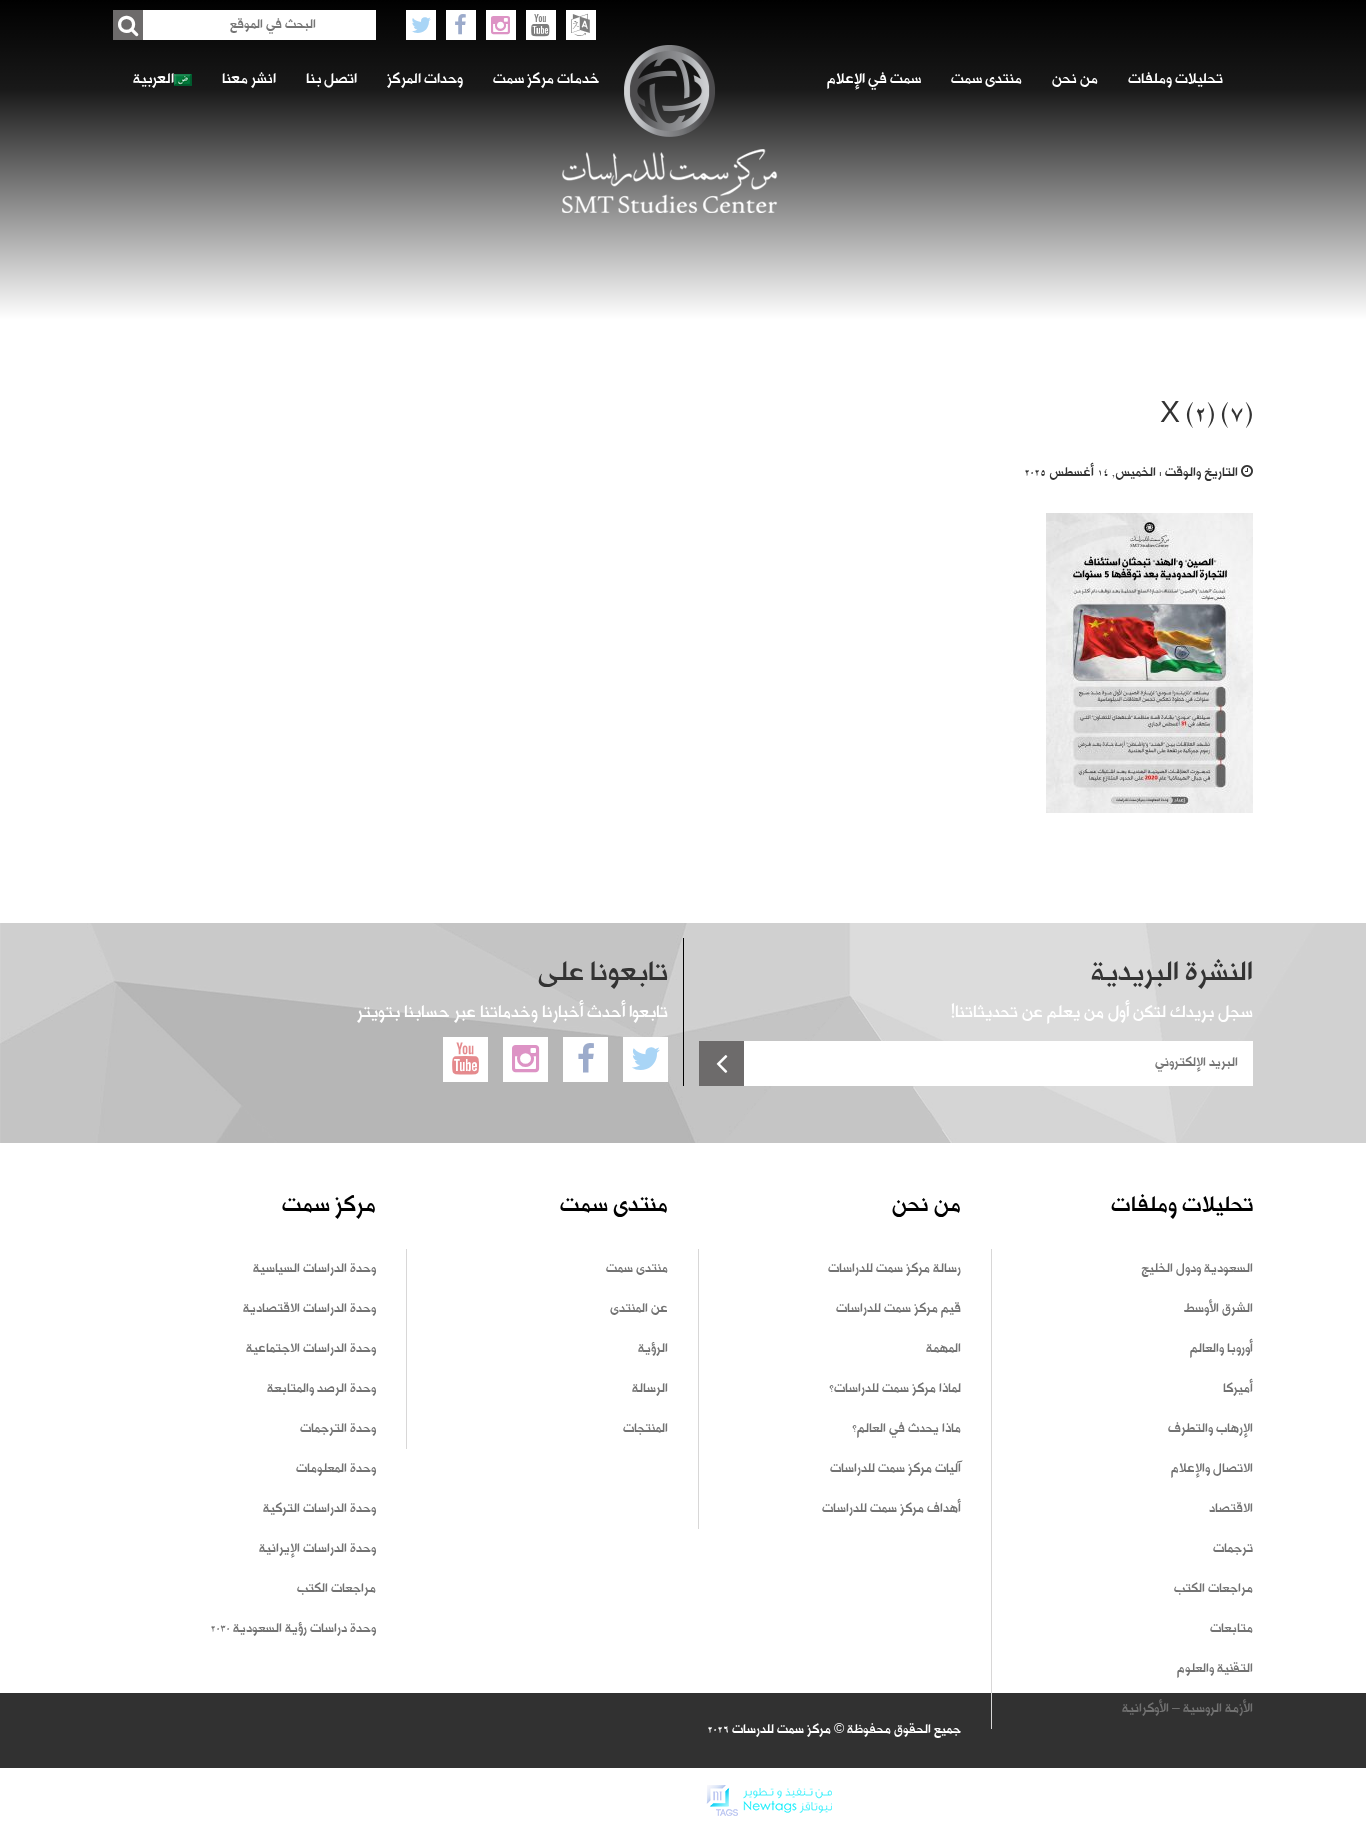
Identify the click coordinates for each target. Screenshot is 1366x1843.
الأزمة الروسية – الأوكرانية (1187, 1709)
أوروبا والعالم (1221, 1349)
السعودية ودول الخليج (1197, 1269)
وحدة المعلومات (336, 1469)
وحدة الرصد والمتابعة (321, 1389)
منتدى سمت (986, 80)
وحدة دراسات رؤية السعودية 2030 (293, 1629)
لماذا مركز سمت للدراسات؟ (895, 1389)
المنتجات (645, 1429)
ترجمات (1233, 1549)
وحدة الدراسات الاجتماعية (311, 1349)
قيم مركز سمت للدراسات (898, 1309)
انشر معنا (249, 80)
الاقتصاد (1231, 1509)
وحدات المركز (425, 80)
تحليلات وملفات (1175, 80)
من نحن (1075, 80)
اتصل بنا (331, 80)
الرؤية (653, 1349)
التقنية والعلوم (1215, 1669)
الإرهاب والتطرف (1210, 1429)
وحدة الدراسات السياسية (314, 1269)
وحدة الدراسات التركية (319, 1509)
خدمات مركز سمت (546, 80)
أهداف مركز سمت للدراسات (891, 1509)
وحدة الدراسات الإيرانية (317, 1549)
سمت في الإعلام (874, 80)
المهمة (943, 1349)
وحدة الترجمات (338, 1429)
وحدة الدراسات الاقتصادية (309, 1309)
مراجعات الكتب (1213, 1589)
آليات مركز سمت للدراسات (895, 1469)
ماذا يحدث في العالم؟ (906, 1429)
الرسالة (650, 1389)
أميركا (1238, 1389)
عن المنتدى (639, 1309)
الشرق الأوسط (1218, 1309)
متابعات (1231, 1629)
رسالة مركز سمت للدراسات (894, 1269)
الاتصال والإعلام (1212, 1469)
